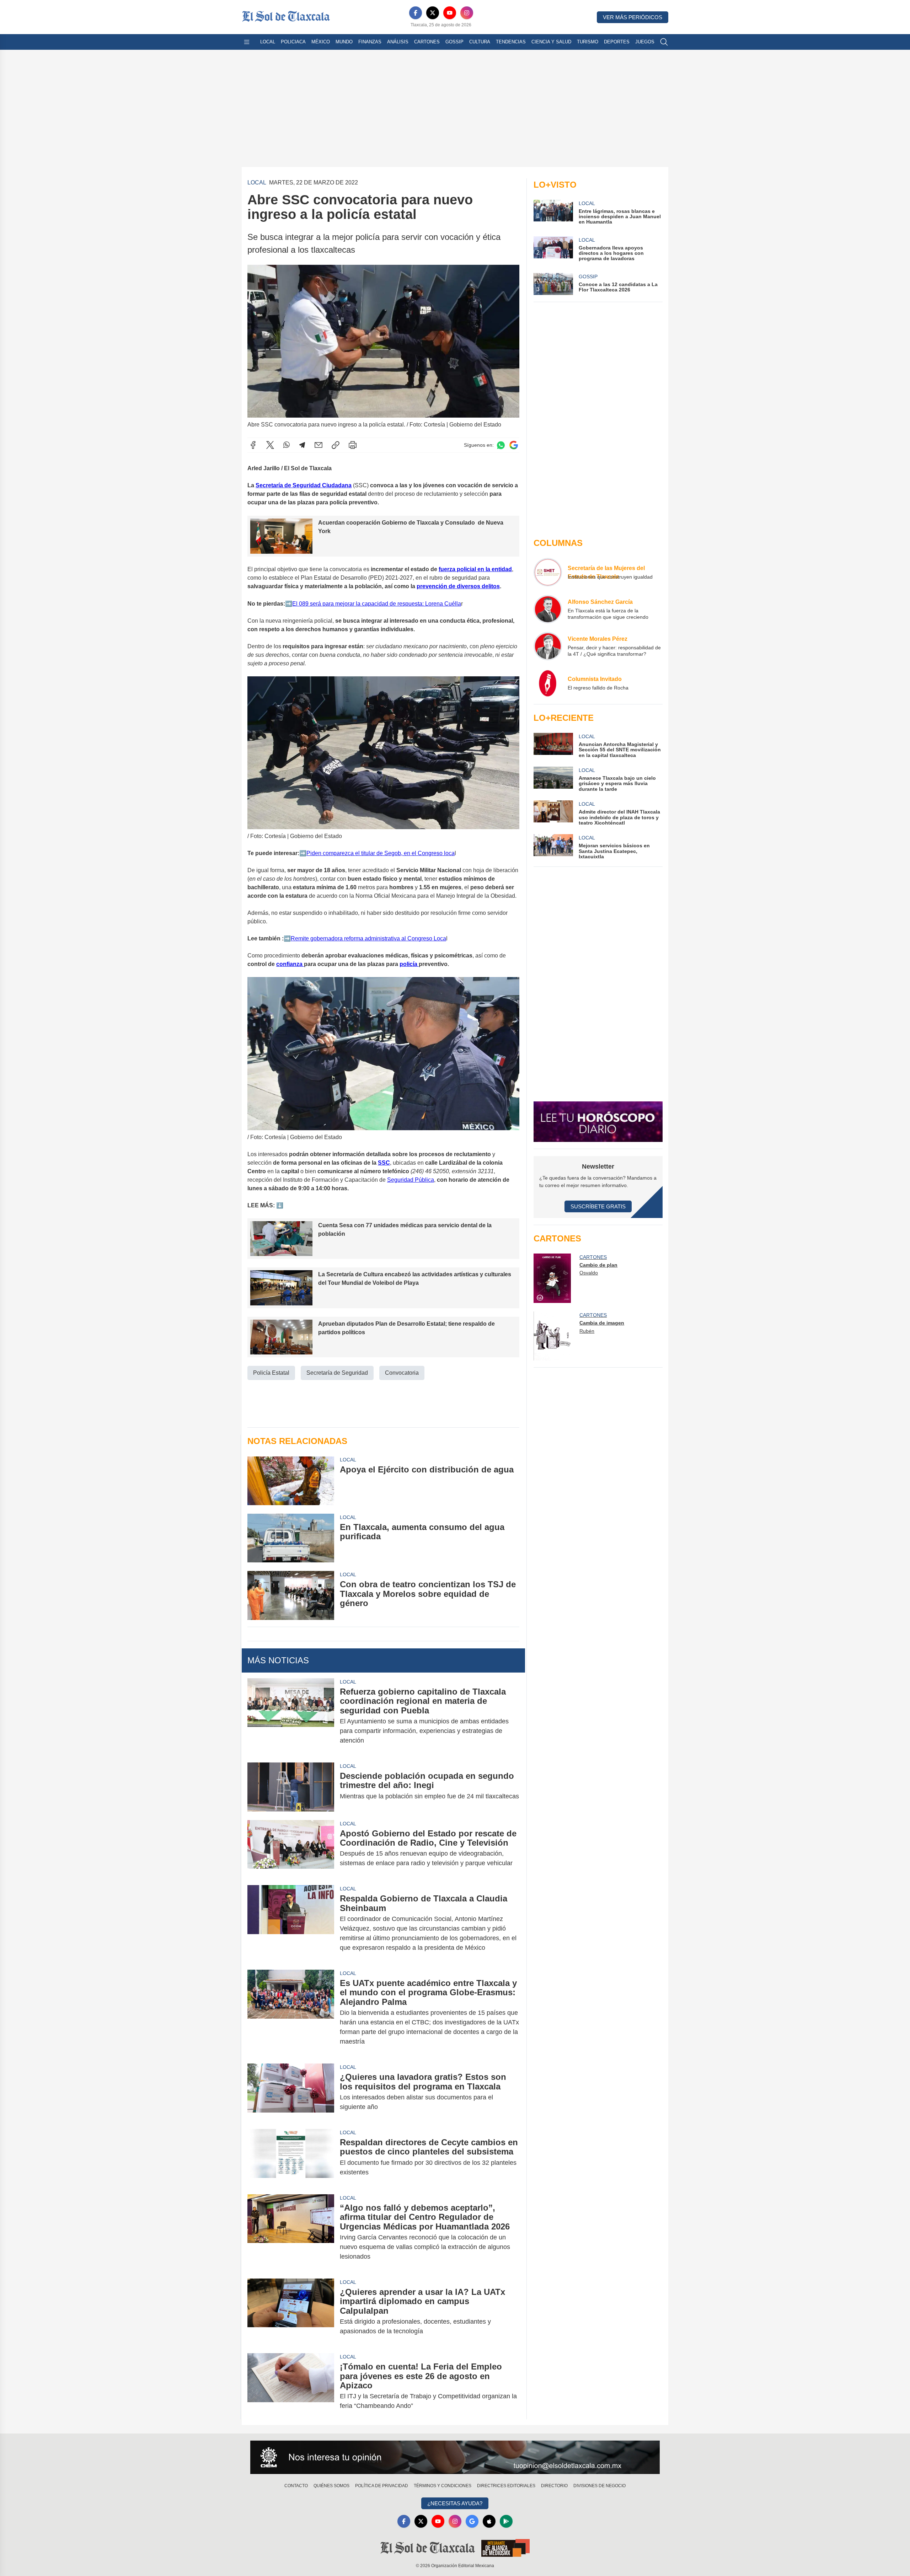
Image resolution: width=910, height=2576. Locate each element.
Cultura (480, 42)
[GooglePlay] (506, 2521)
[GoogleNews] (472, 2521)
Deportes (617, 42)
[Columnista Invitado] (548, 683)
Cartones (427, 42)
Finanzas (370, 42)
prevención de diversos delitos (458, 586)
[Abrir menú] (247, 42)
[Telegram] (302, 445)
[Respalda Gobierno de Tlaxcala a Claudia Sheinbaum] (291, 1923)
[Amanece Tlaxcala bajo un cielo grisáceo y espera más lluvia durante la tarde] (553, 779)
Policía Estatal (271, 1373)
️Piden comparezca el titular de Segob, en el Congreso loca (381, 853)
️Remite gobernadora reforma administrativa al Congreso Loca (368, 938)
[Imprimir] (353, 445)
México (321, 42)
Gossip (454, 42)
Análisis (398, 42)
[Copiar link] (336, 445)
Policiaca (293, 42)
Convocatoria (402, 1373)
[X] (433, 13)
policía (409, 964)
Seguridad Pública (411, 1180)
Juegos (645, 42)
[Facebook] (416, 13)
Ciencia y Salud (551, 42)
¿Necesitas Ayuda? (455, 2503)
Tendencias (511, 42)
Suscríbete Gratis (598, 1206)
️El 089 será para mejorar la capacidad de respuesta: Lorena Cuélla (377, 604)
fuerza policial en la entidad (475, 569)
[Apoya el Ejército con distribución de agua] (291, 1480)
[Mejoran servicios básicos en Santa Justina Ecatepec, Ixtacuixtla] (553, 847)
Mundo (344, 42)
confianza (290, 964)
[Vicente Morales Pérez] (548, 646)
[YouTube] (450, 13)
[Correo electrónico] (318, 445)
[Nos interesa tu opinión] (455, 2457)
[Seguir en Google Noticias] (514, 445)
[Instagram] (467, 13)
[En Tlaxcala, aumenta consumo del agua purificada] (291, 1538)
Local (268, 42)
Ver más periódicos (633, 17)
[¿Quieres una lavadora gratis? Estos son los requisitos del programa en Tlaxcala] (291, 2092)
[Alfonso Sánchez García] (548, 609)
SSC (384, 1163)
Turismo (588, 42)
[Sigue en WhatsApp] (501, 445)
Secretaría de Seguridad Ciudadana (304, 485)
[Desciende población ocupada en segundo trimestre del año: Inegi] (291, 1787)
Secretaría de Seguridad (337, 1373)
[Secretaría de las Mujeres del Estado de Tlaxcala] (548, 572)
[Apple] (489, 2521)
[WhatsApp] (287, 445)
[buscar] (664, 42)
